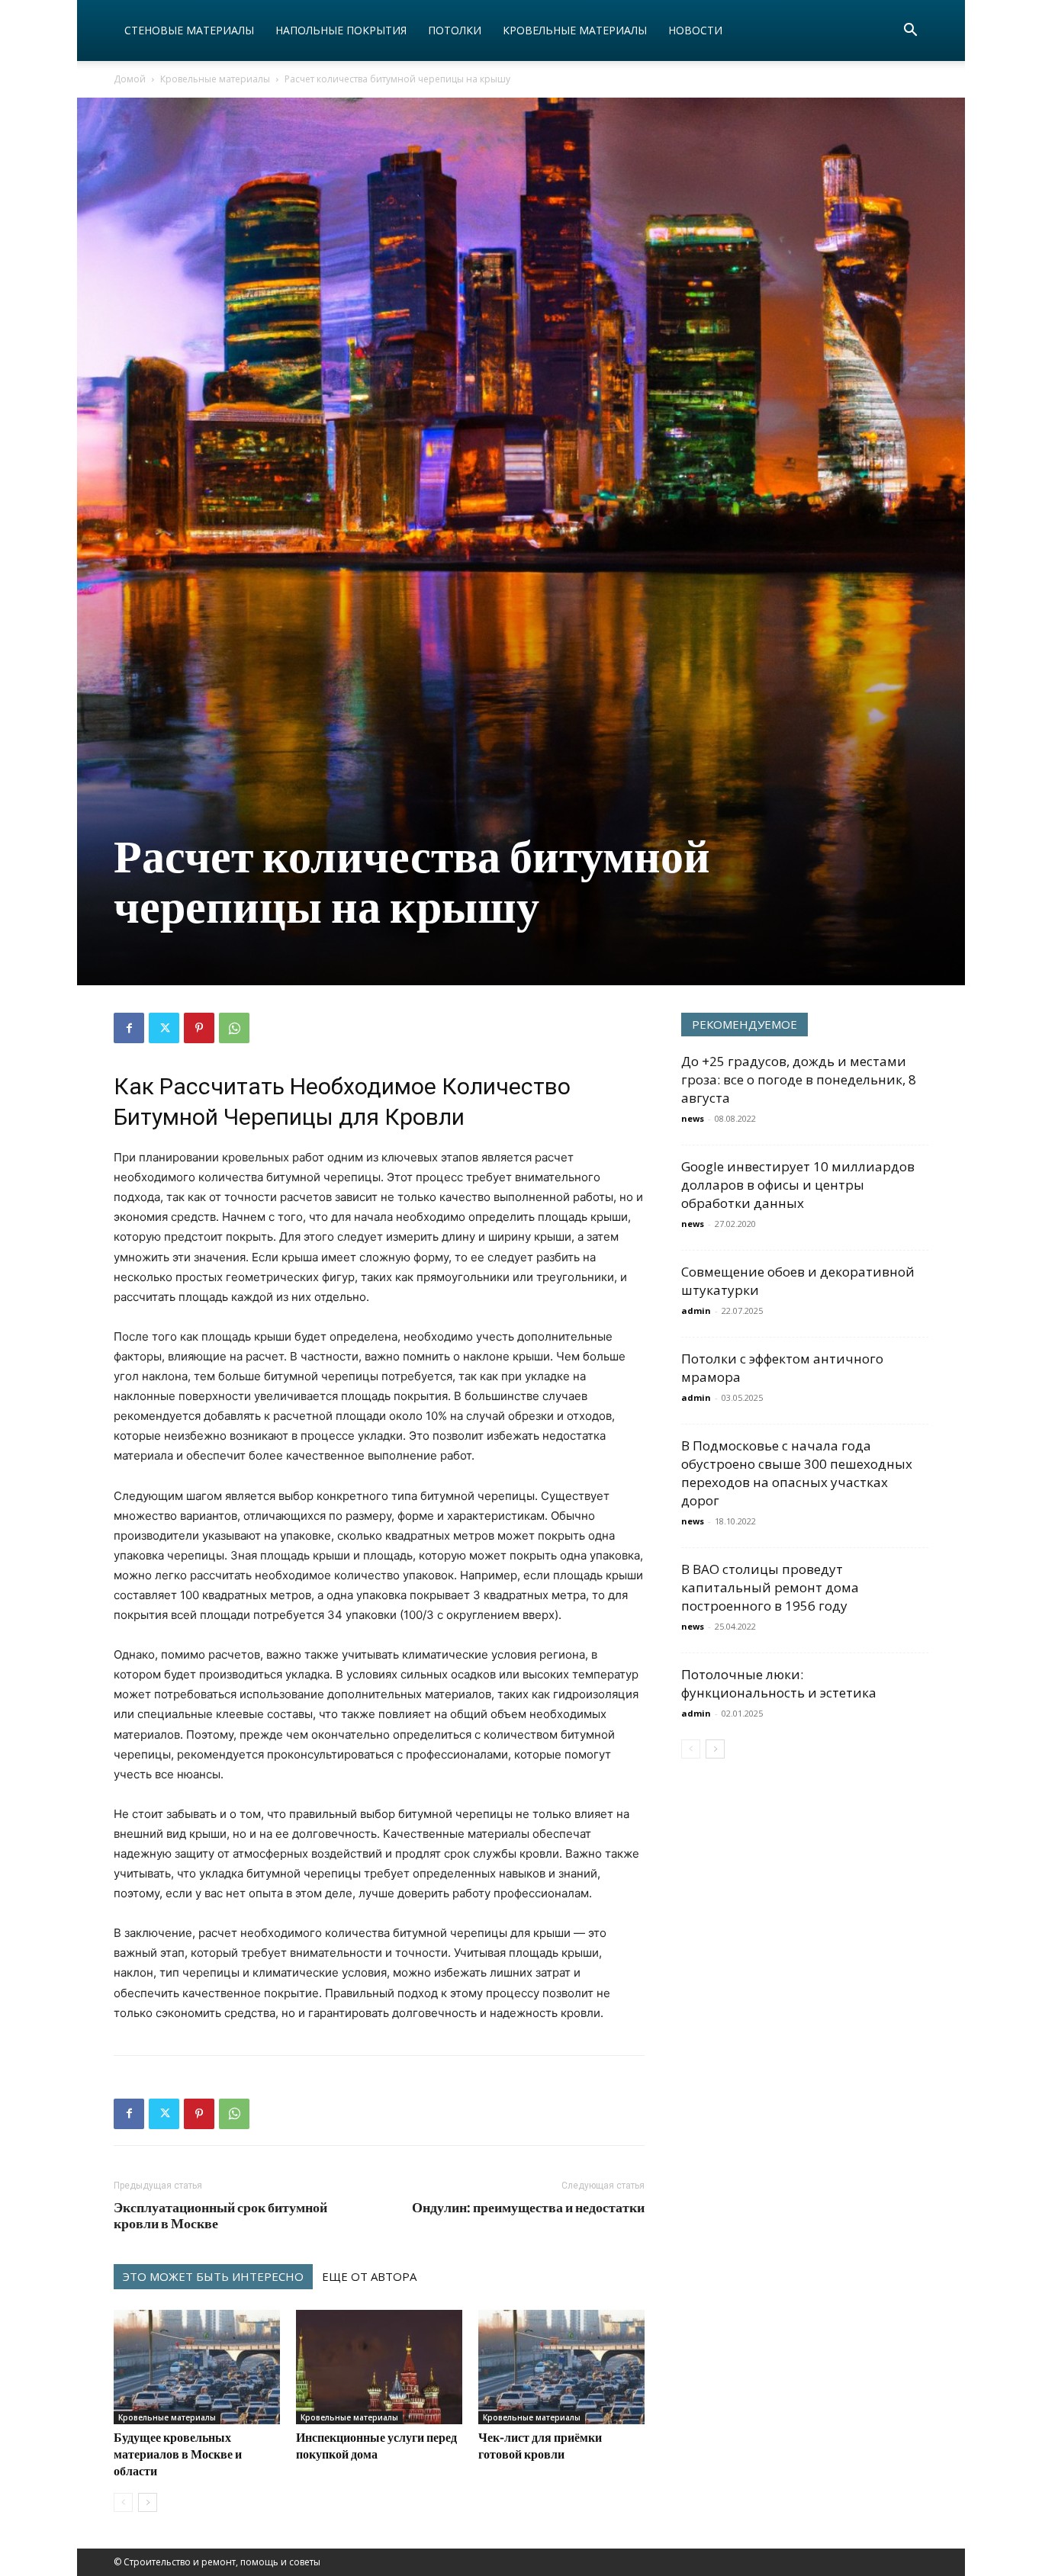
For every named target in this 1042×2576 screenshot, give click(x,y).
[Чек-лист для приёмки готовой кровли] (561, 2367)
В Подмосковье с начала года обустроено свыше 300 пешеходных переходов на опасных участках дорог (797, 1473)
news (693, 1118)
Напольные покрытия (341, 30)
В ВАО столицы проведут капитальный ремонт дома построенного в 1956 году (770, 1587)
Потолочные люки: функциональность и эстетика (779, 1683)
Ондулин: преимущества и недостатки (528, 2207)
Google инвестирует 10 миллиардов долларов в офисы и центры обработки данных (798, 1185)
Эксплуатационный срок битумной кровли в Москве (220, 2215)
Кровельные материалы (575, 30)
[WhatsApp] (234, 1028)
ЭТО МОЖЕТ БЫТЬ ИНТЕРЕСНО (213, 2276)
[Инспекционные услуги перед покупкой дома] (379, 2367)
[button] (910, 32)
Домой (130, 79)
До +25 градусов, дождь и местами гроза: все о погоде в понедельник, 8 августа (799, 1079)
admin (696, 1310)
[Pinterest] (199, 1028)
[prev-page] (123, 2502)
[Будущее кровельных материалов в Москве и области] (197, 2367)
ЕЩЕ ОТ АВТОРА (369, 2276)
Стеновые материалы (189, 30)
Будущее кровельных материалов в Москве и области (178, 2454)
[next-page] (148, 2502)
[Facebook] (129, 1028)
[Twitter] (164, 1028)
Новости (695, 30)
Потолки (455, 30)
